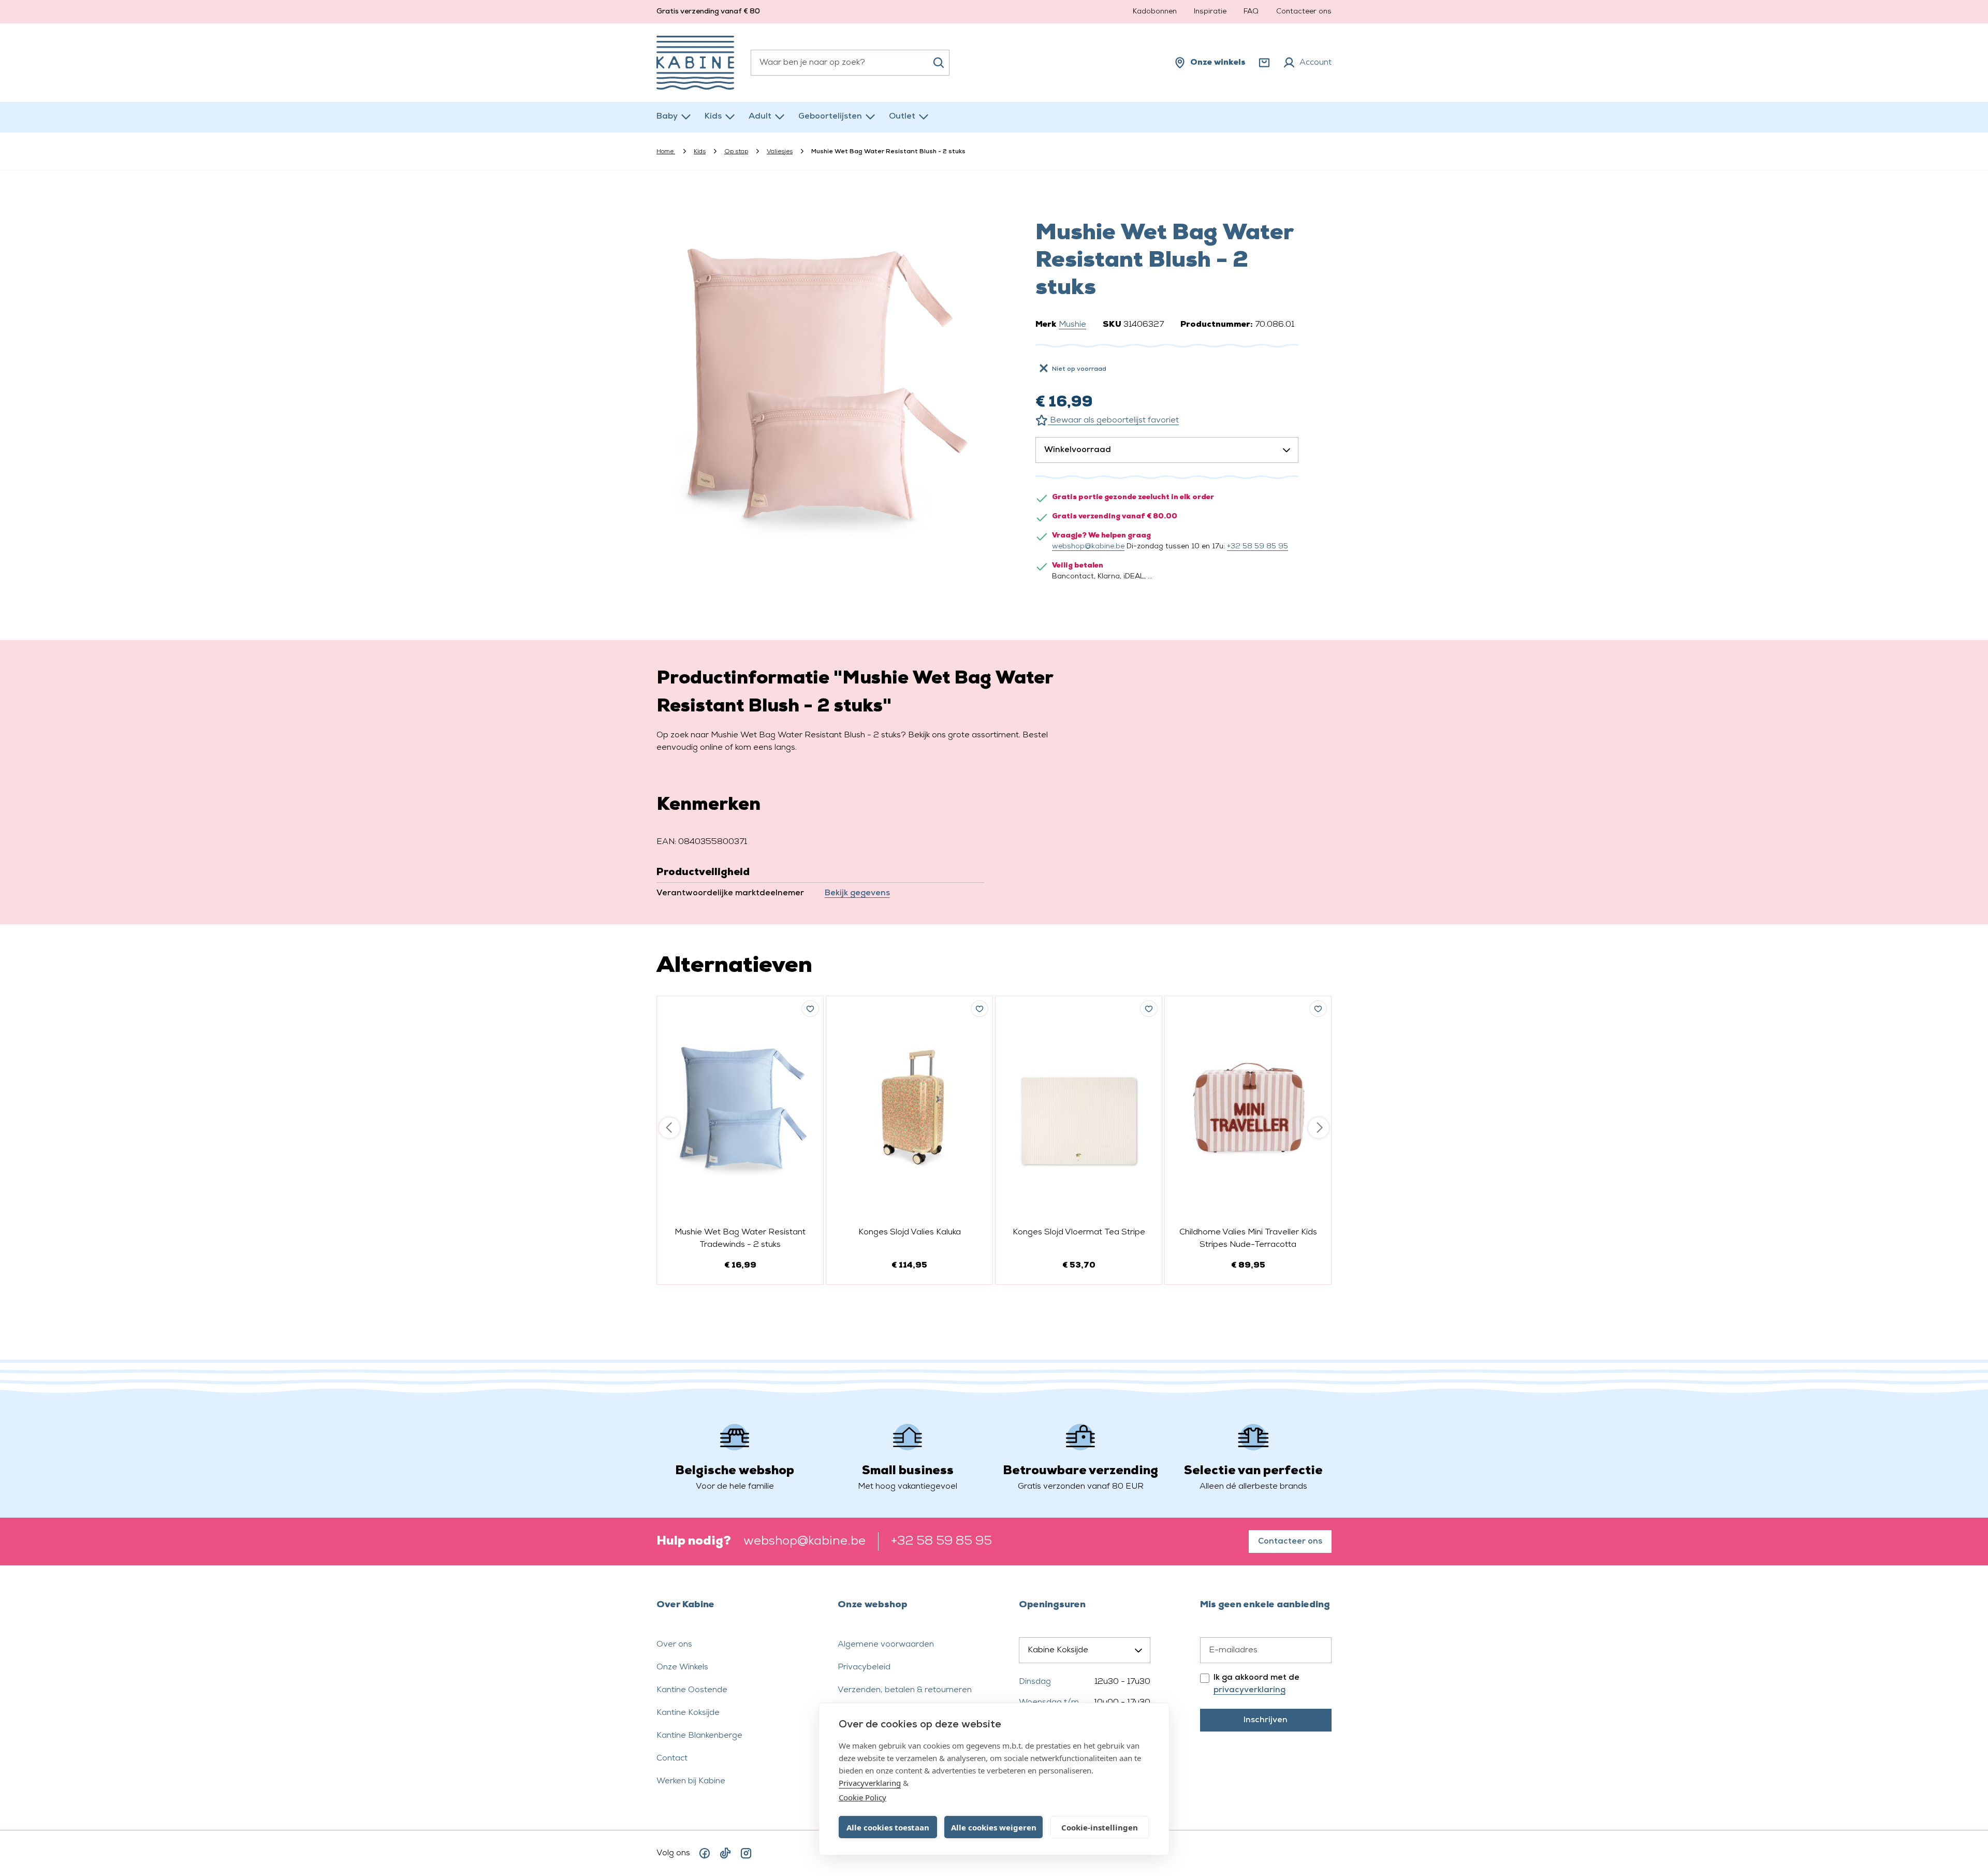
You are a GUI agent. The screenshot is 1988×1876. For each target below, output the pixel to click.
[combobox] (850, 63)
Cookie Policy (863, 1797)
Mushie (1072, 325)
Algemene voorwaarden (886, 1645)
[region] (821, 384)
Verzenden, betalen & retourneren (905, 1690)
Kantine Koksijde (688, 1713)
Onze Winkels (682, 1667)
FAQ (1251, 12)
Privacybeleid (864, 1667)
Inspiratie (1210, 12)
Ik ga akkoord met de (1256, 1684)
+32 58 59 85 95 (1258, 547)
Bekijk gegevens (857, 893)
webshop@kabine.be (1088, 547)
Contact (672, 1758)
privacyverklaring (1249, 1690)
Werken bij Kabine (691, 1781)
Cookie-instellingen (1100, 1827)
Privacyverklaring (870, 1783)
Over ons (674, 1645)
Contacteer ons (1304, 12)
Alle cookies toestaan (888, 1827)
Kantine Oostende (692, 1690)
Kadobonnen (1155, 12)
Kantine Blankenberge (699, 1736)
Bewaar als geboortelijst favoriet (1113, 420)
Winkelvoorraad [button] (1078, 450)
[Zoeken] (939, 63)
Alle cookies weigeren (994, 1827)
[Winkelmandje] (1264, 63)
